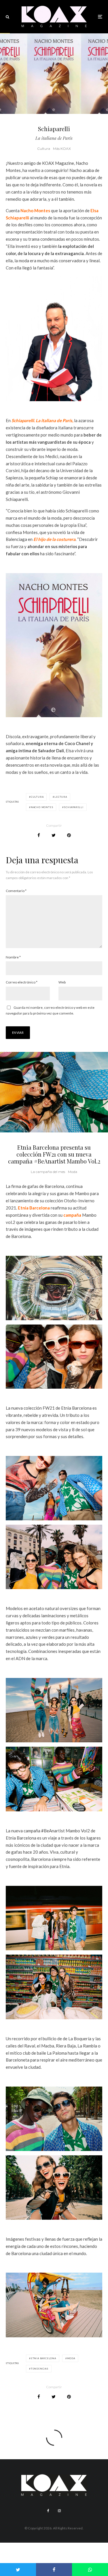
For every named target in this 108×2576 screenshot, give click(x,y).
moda (71, 2358)
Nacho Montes (35, 210)
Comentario (16, 891)
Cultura (44, 149)
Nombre (13, 957)
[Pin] (69, 835)
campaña (72, 1215)
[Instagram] (59, 2511)
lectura (61, 797)
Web (62, 982)
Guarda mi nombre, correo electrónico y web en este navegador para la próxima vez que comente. (50, 1010)
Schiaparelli (74, 807)
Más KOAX (62, 149)
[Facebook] (48, 2511)
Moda (73, 1172)
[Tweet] (54, 835)
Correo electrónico (22, 982)
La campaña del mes (48, 1172)
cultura (37, 797)
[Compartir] (39, 835)
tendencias (40, 2369)
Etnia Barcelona (34, 1208)
